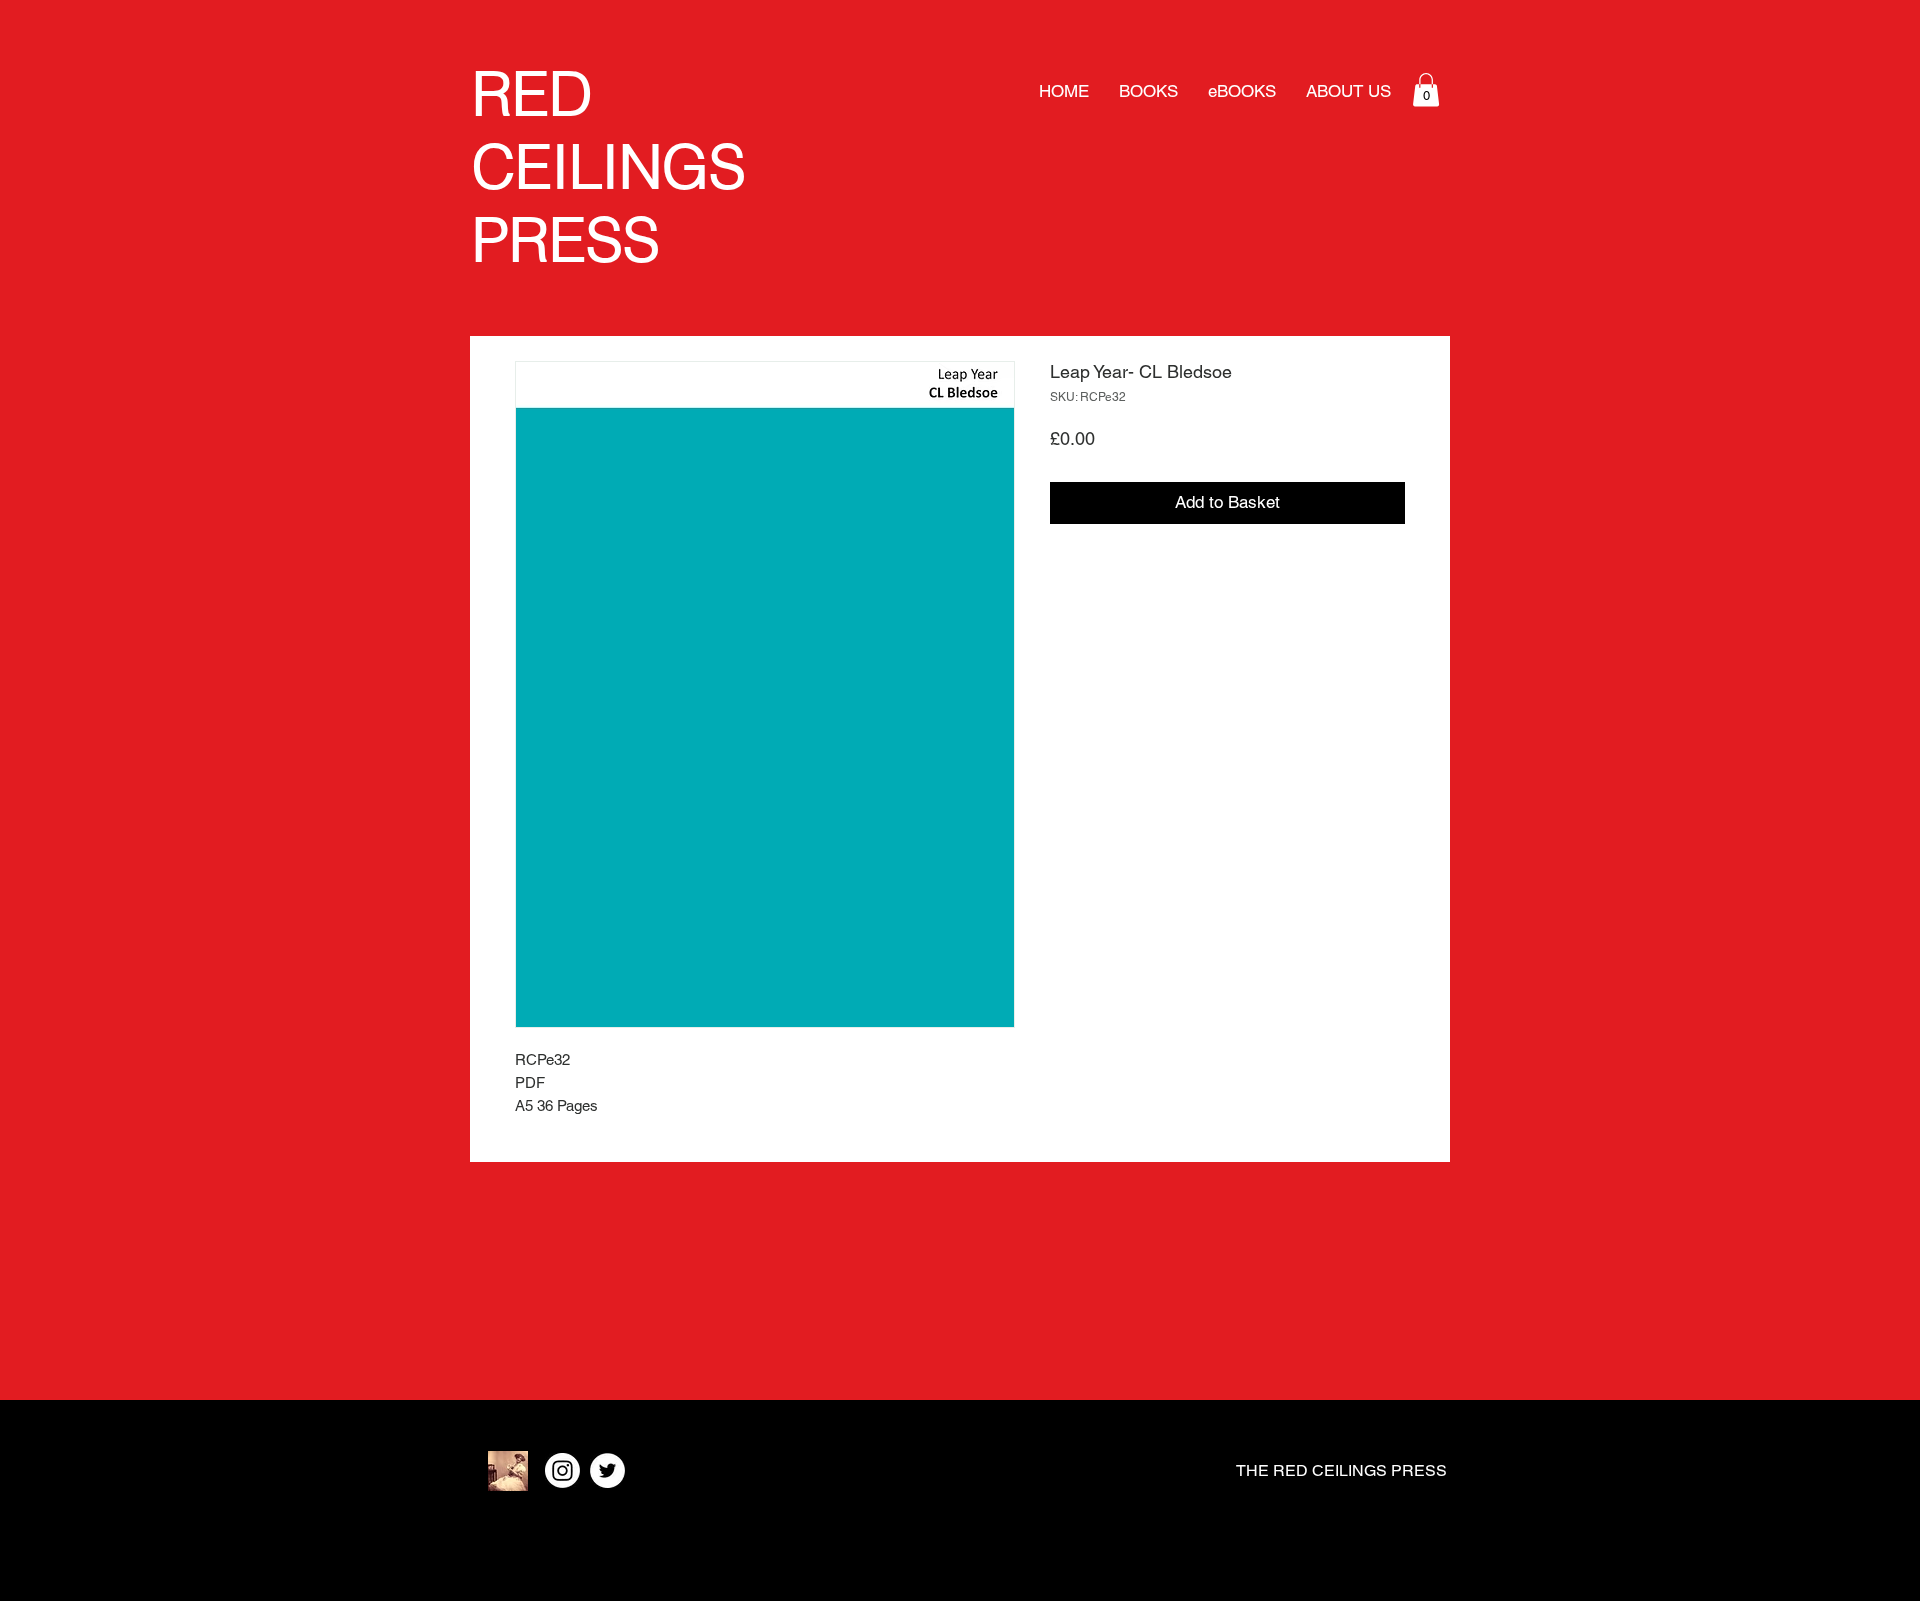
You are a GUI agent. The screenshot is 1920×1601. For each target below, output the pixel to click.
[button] (1426, 89)
